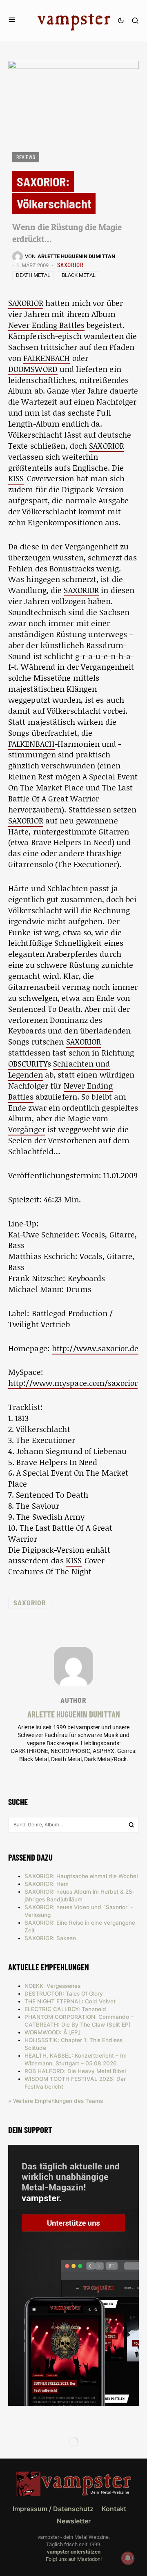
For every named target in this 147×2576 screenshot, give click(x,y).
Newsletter (74, 2521)
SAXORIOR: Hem (47, 1884)
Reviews (26, 157)
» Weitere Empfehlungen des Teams (56, 2101)
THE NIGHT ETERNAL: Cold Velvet (70, 2001)
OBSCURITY (28, 1063)
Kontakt (114, 2509)
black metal (79, 275)
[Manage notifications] (128, 2558)
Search (131, 1825)
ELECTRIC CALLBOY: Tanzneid (65, 2009)
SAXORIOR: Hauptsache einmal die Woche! (81, 1876)
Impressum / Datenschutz (53, 2509)
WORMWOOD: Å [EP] (52, 2032)
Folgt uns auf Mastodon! (74, 2559)
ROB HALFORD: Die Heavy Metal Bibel (75, 2071)
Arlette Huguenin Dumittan (74, 1714)
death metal (33, 275)
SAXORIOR (70, 265)
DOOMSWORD (33, 369)
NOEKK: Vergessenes (52, 1986)
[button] (12, 20)
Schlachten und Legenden (59, 1069)
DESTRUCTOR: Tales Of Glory (64, 1994)
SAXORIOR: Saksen (50, 1938)
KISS (16, 478)
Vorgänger (27, 1129)
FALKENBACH (47, 358)
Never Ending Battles (46, 325)
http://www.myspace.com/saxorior (73, 1383)
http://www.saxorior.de (95, 1348)
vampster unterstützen (74, 2552)
